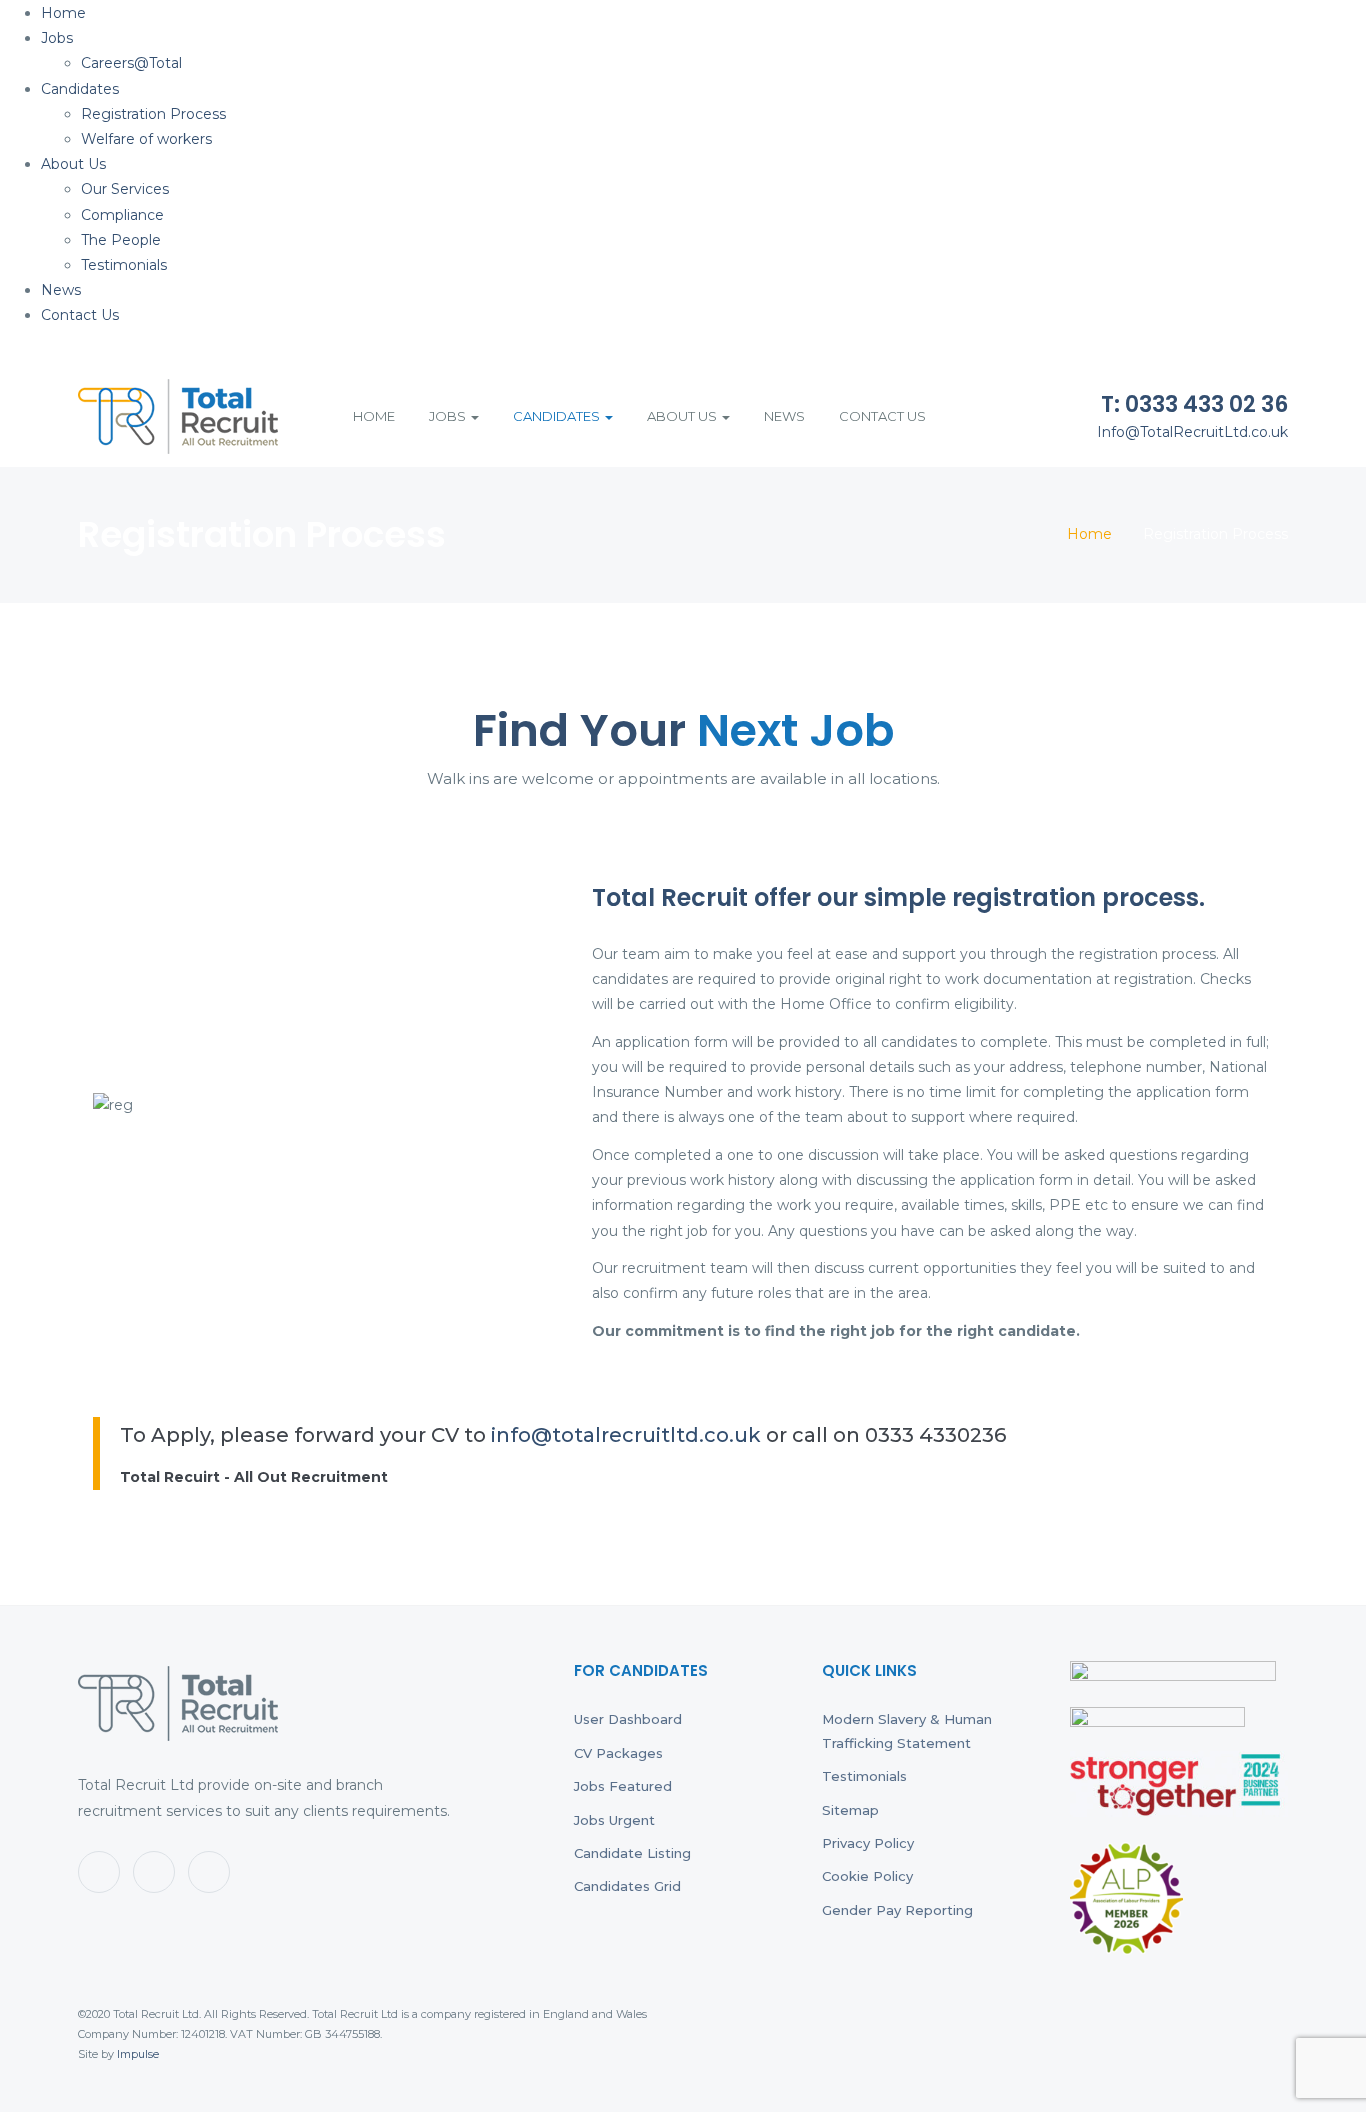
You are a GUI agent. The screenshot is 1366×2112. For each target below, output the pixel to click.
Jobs (57, 38)
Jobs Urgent (614, 1820)
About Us (73, 164)
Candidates (80, 89)
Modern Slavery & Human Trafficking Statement (907, 1730)
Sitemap (850, 1810)
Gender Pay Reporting (897, 1910)
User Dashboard (628, 1719)
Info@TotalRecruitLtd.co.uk (1192, 432)
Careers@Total (131, 63)
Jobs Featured (623, 1786)
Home (63, 13)
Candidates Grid (627, 1886)
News (61, 290)
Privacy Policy (868, 1843)
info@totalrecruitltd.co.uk (626, 1435)
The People (121, 240)
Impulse (138, 2054)
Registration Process (153, 114)
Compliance (122, 215)
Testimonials (124, 265)
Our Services (125, 189)
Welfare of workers (146, 139)
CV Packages (618, 1753)
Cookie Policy (867, 1876)
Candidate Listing (632, 1853)
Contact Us (80, 315)
